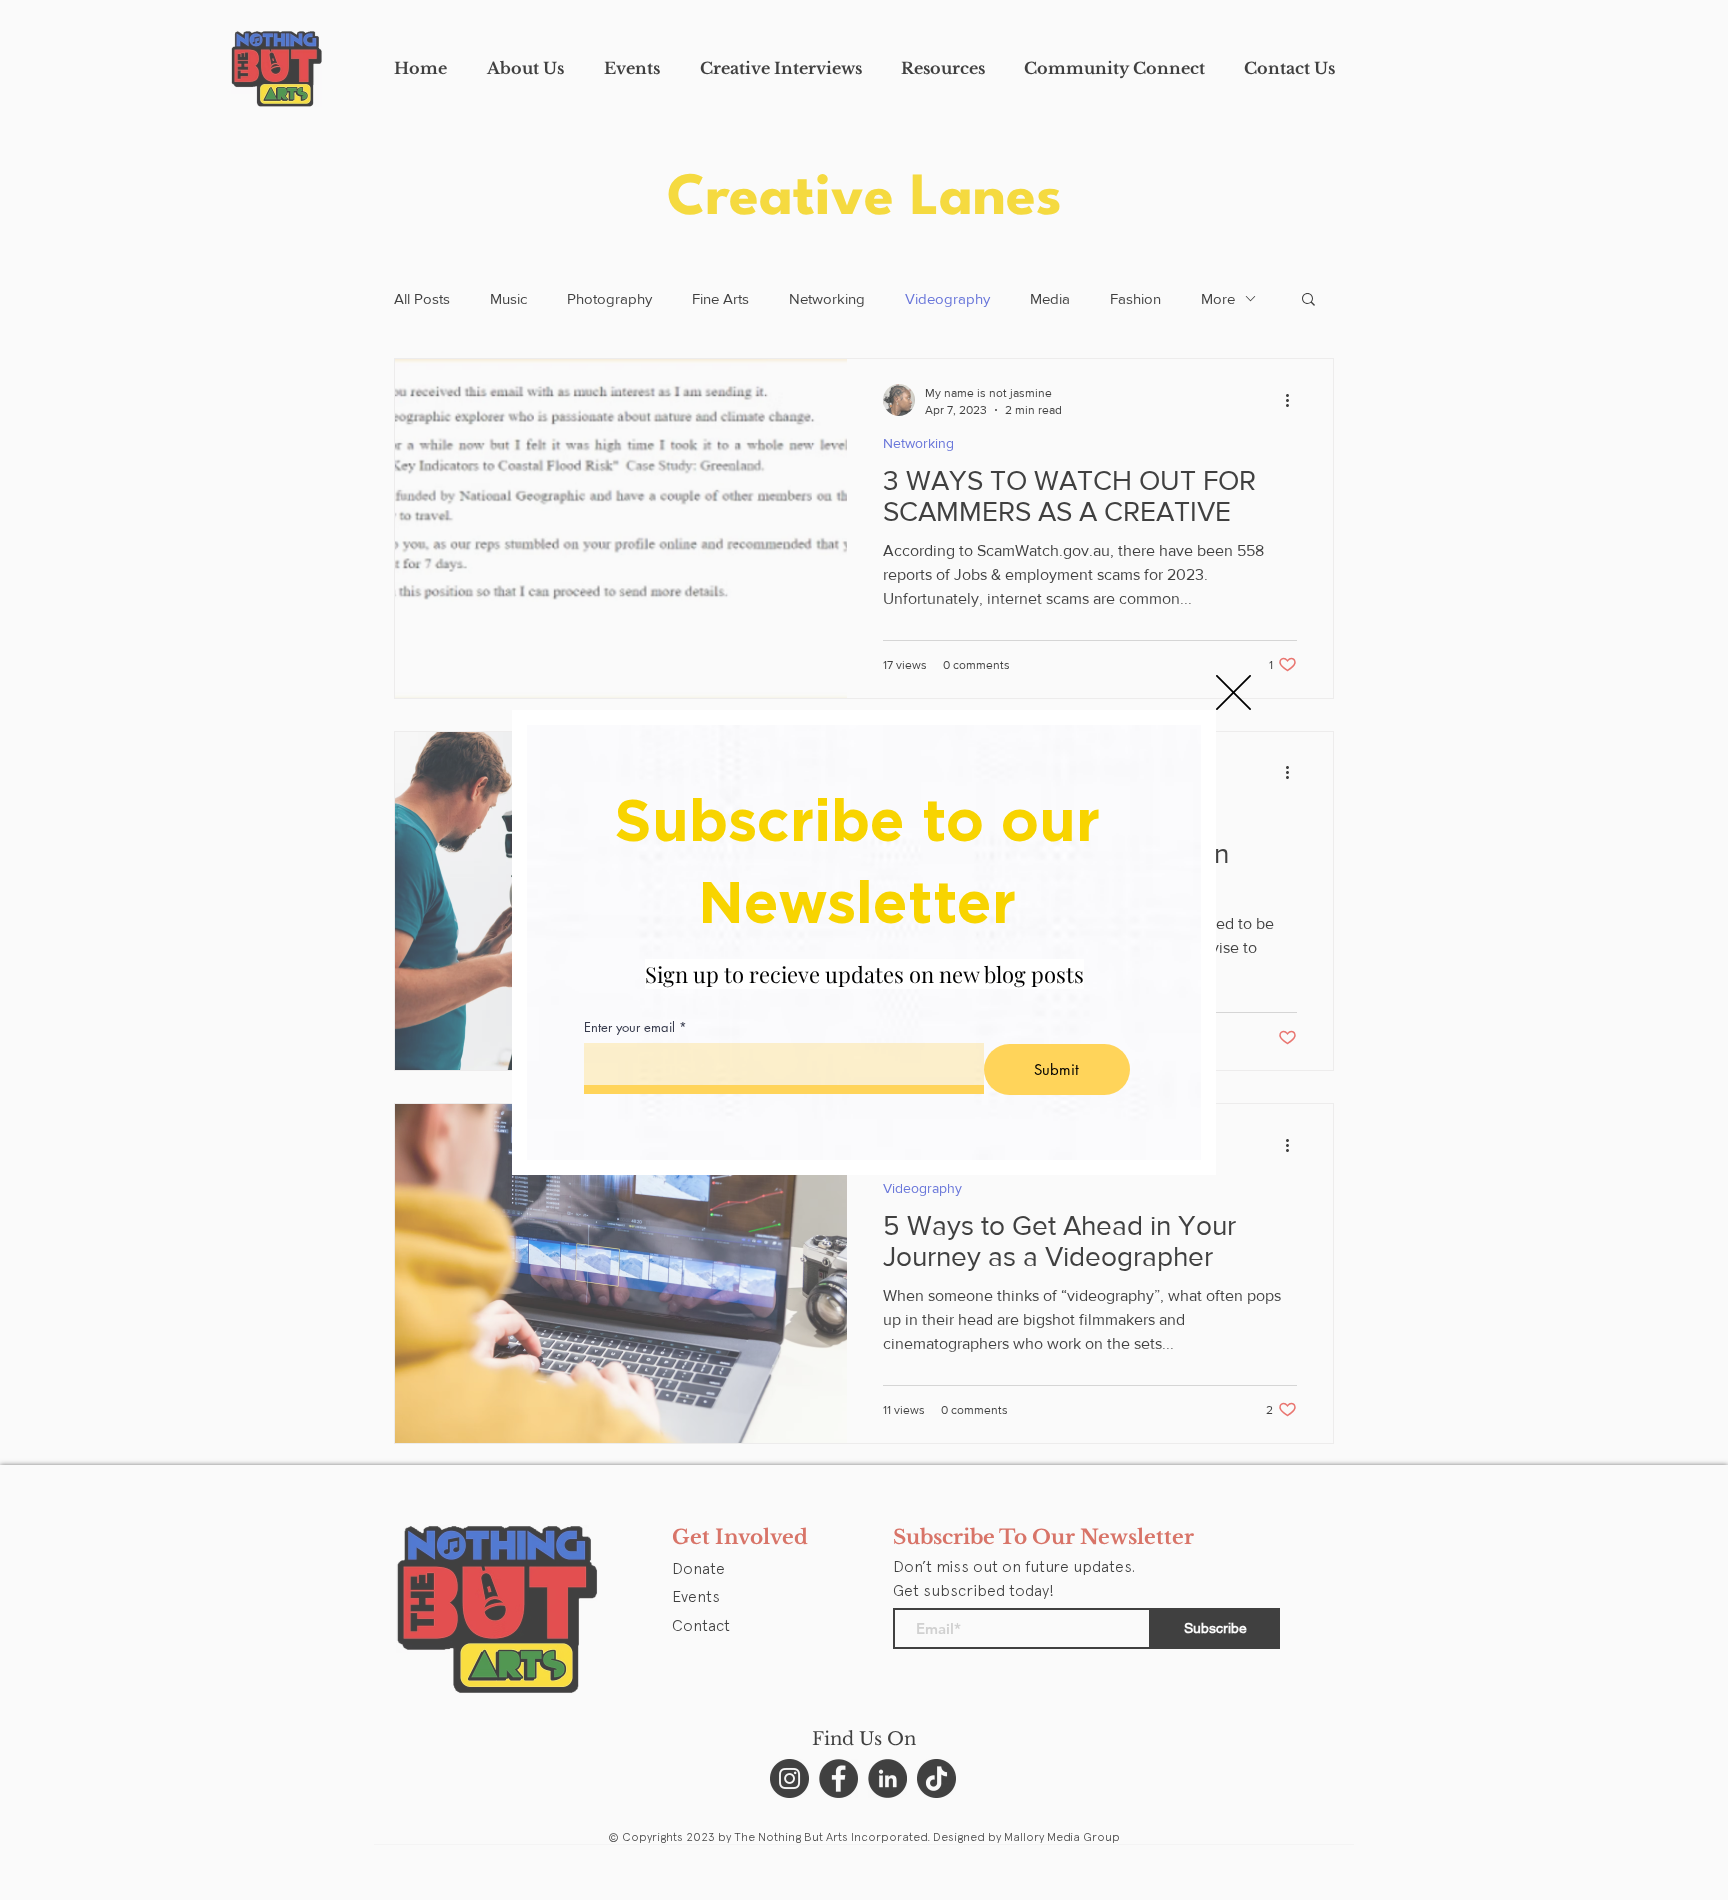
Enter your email (629, 1027)
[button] (1233, 692)
